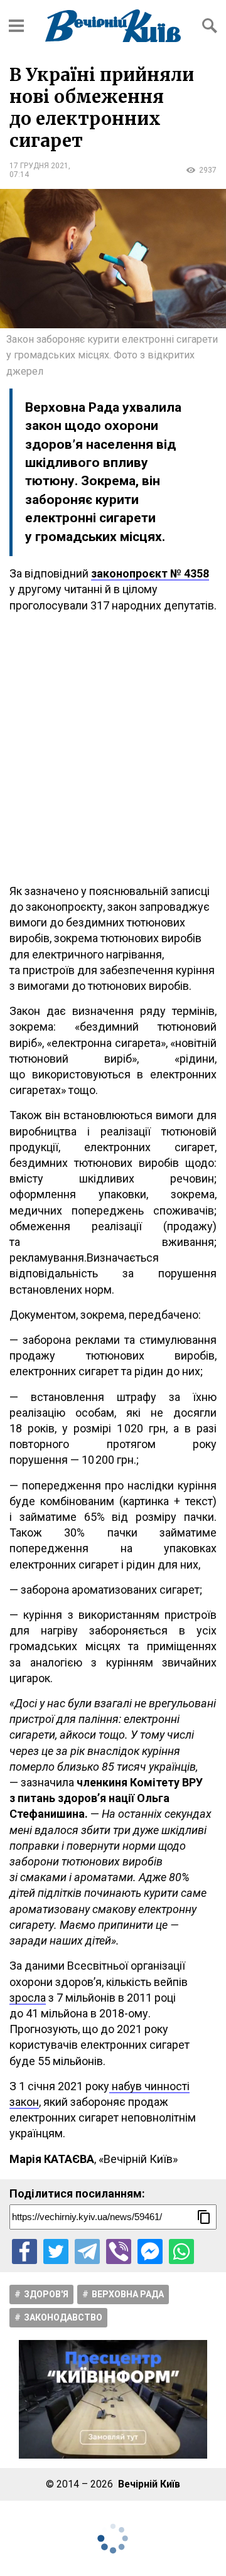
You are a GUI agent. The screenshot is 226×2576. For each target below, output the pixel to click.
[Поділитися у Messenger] (150, 2251)
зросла (28, 1998)
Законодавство (63, 2317)
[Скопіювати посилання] (204, 2217)
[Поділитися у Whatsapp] (181, 2251)
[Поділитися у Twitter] (56, 2251)
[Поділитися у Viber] (119, 2251)
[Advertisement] (113, 748)
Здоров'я (46, 2294)
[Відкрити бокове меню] (16, 26)
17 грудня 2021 (39, 166)
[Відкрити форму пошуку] (210, 26)
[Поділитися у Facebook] (24, 2251)
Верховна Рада (128, 2294)
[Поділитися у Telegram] (87, 2251)
